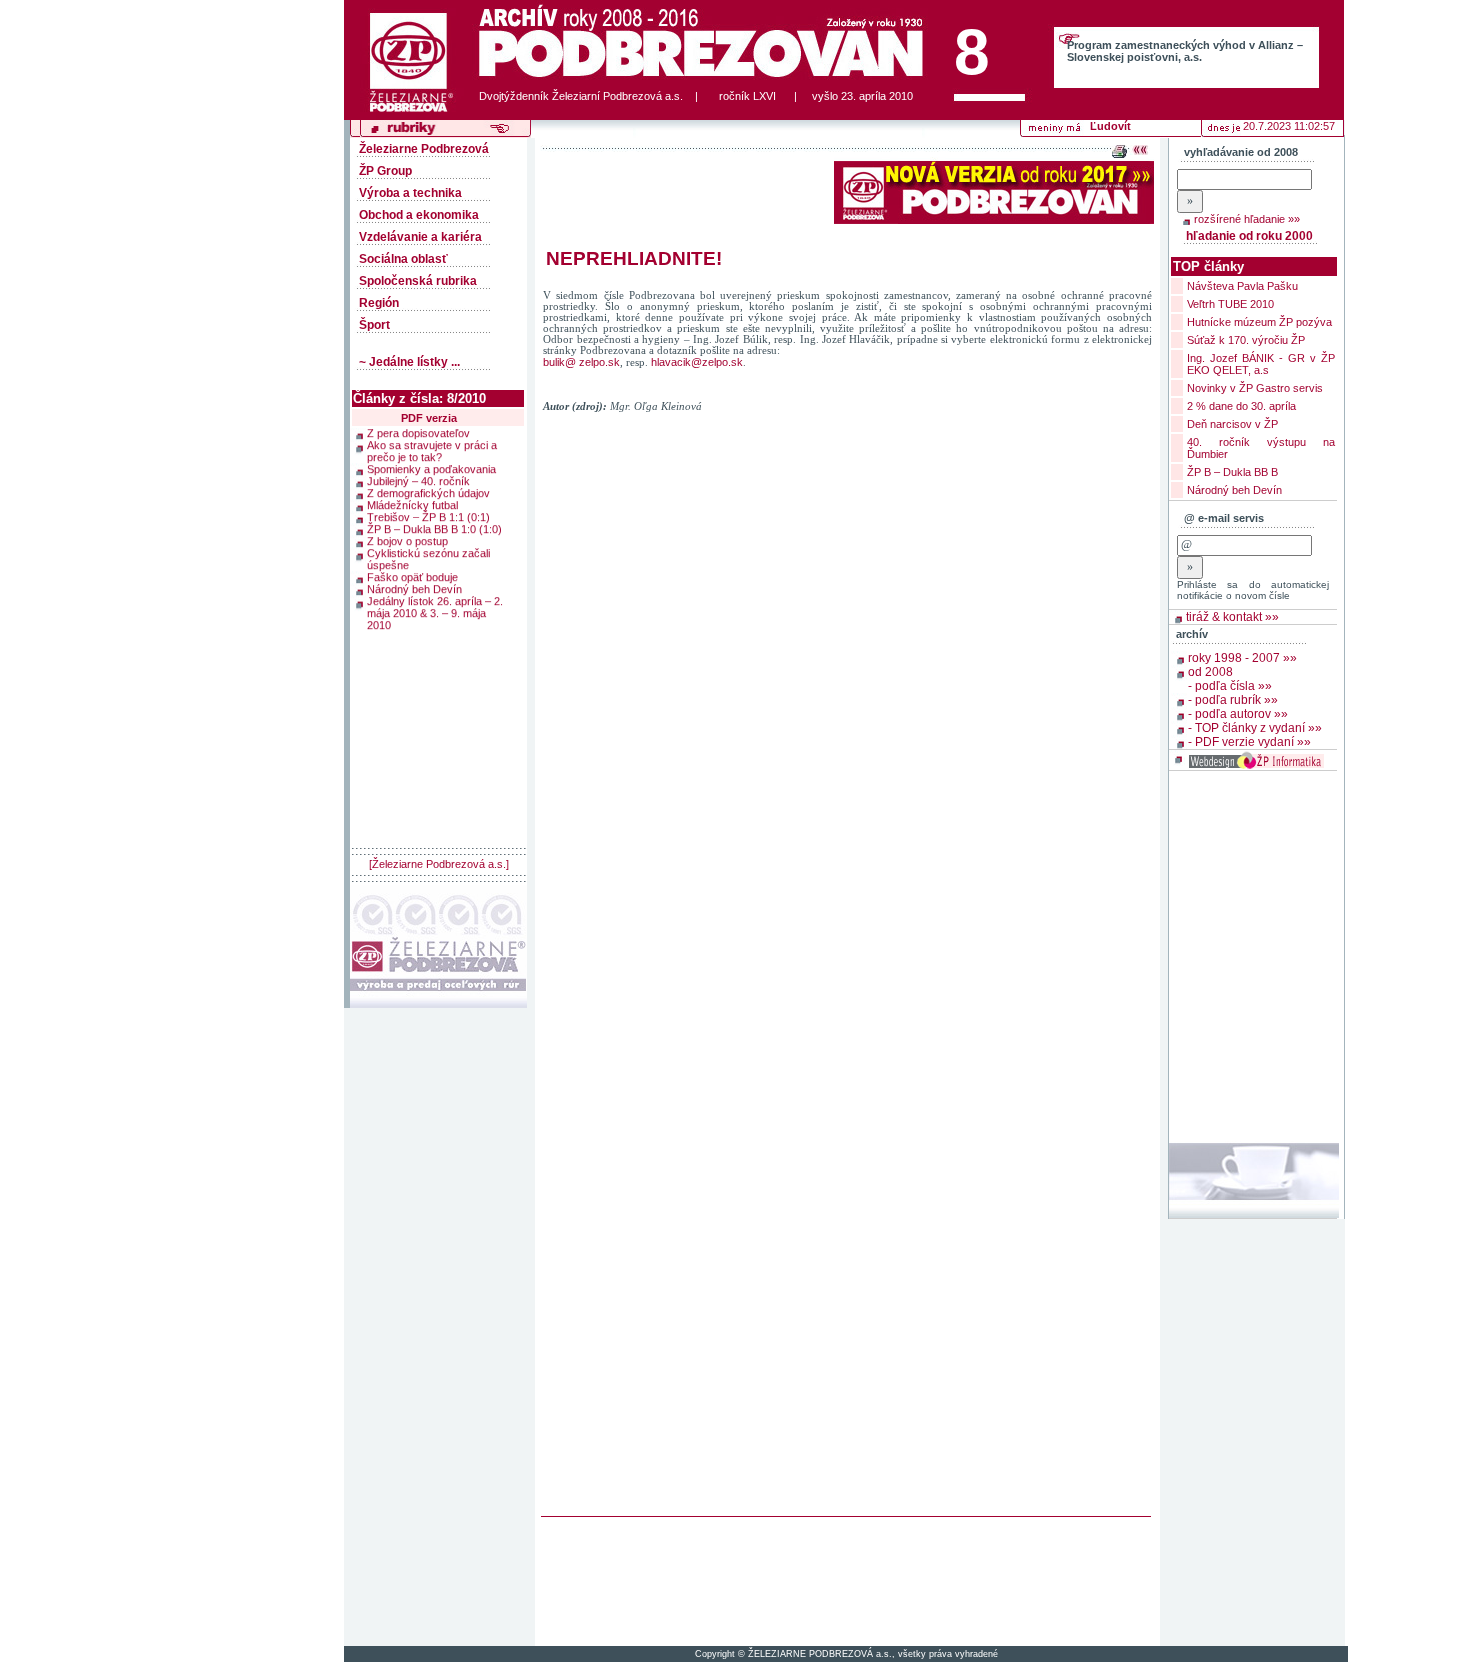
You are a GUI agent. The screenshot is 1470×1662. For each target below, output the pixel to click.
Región (379, 303)
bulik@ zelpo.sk (581, 362)
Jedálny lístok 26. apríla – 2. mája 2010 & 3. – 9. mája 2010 (435, 622)
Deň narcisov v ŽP (1232, 424)
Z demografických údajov (428, 502)
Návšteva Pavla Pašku (1242, 286)
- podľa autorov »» (1238, 714)
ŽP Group (385, 171)
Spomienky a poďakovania (431, 478)
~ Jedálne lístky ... (409, 362)
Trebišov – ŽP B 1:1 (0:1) (428, 526)
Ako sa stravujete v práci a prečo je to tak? (432, 460)
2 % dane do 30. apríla (1241, 406)
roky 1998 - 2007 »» (1242, 658)
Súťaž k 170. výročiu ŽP (1246, 340)
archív (1192, 634)
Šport (374, 325)
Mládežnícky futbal (412, 514)
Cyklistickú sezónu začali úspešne (428, 568)
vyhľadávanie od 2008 (1241, 152)
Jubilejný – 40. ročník (418, 490)
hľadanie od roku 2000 (1249, 236)
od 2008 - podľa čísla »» (1230, 679)
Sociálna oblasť (403, 259)
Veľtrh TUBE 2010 (1230, 304)
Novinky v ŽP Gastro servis (1255, 388)
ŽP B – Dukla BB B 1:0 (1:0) (434, 538)
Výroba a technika (410, 193)
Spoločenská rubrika (418, 281)
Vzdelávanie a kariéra (420, 237)
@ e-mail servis (1224, 518)
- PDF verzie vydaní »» (1249, 742)
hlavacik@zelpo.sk (697, 362)
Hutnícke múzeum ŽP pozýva (1259, 322)
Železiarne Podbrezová (424, 149)
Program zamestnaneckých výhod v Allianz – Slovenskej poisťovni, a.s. (1185, 51)
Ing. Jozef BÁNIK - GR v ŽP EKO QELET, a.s (1261, 364)
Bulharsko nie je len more (428, 430)
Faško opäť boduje (412, 586)
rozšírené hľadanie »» (1247, 219)
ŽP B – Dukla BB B (1232, 472)
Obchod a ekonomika (419, 215)
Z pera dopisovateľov (418, 442)
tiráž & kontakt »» (1232, 617)
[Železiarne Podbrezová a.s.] (439, 864)
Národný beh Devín (414, 598)
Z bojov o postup (407, 550)
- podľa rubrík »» (1233, 700)
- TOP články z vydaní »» (1255, 728)
